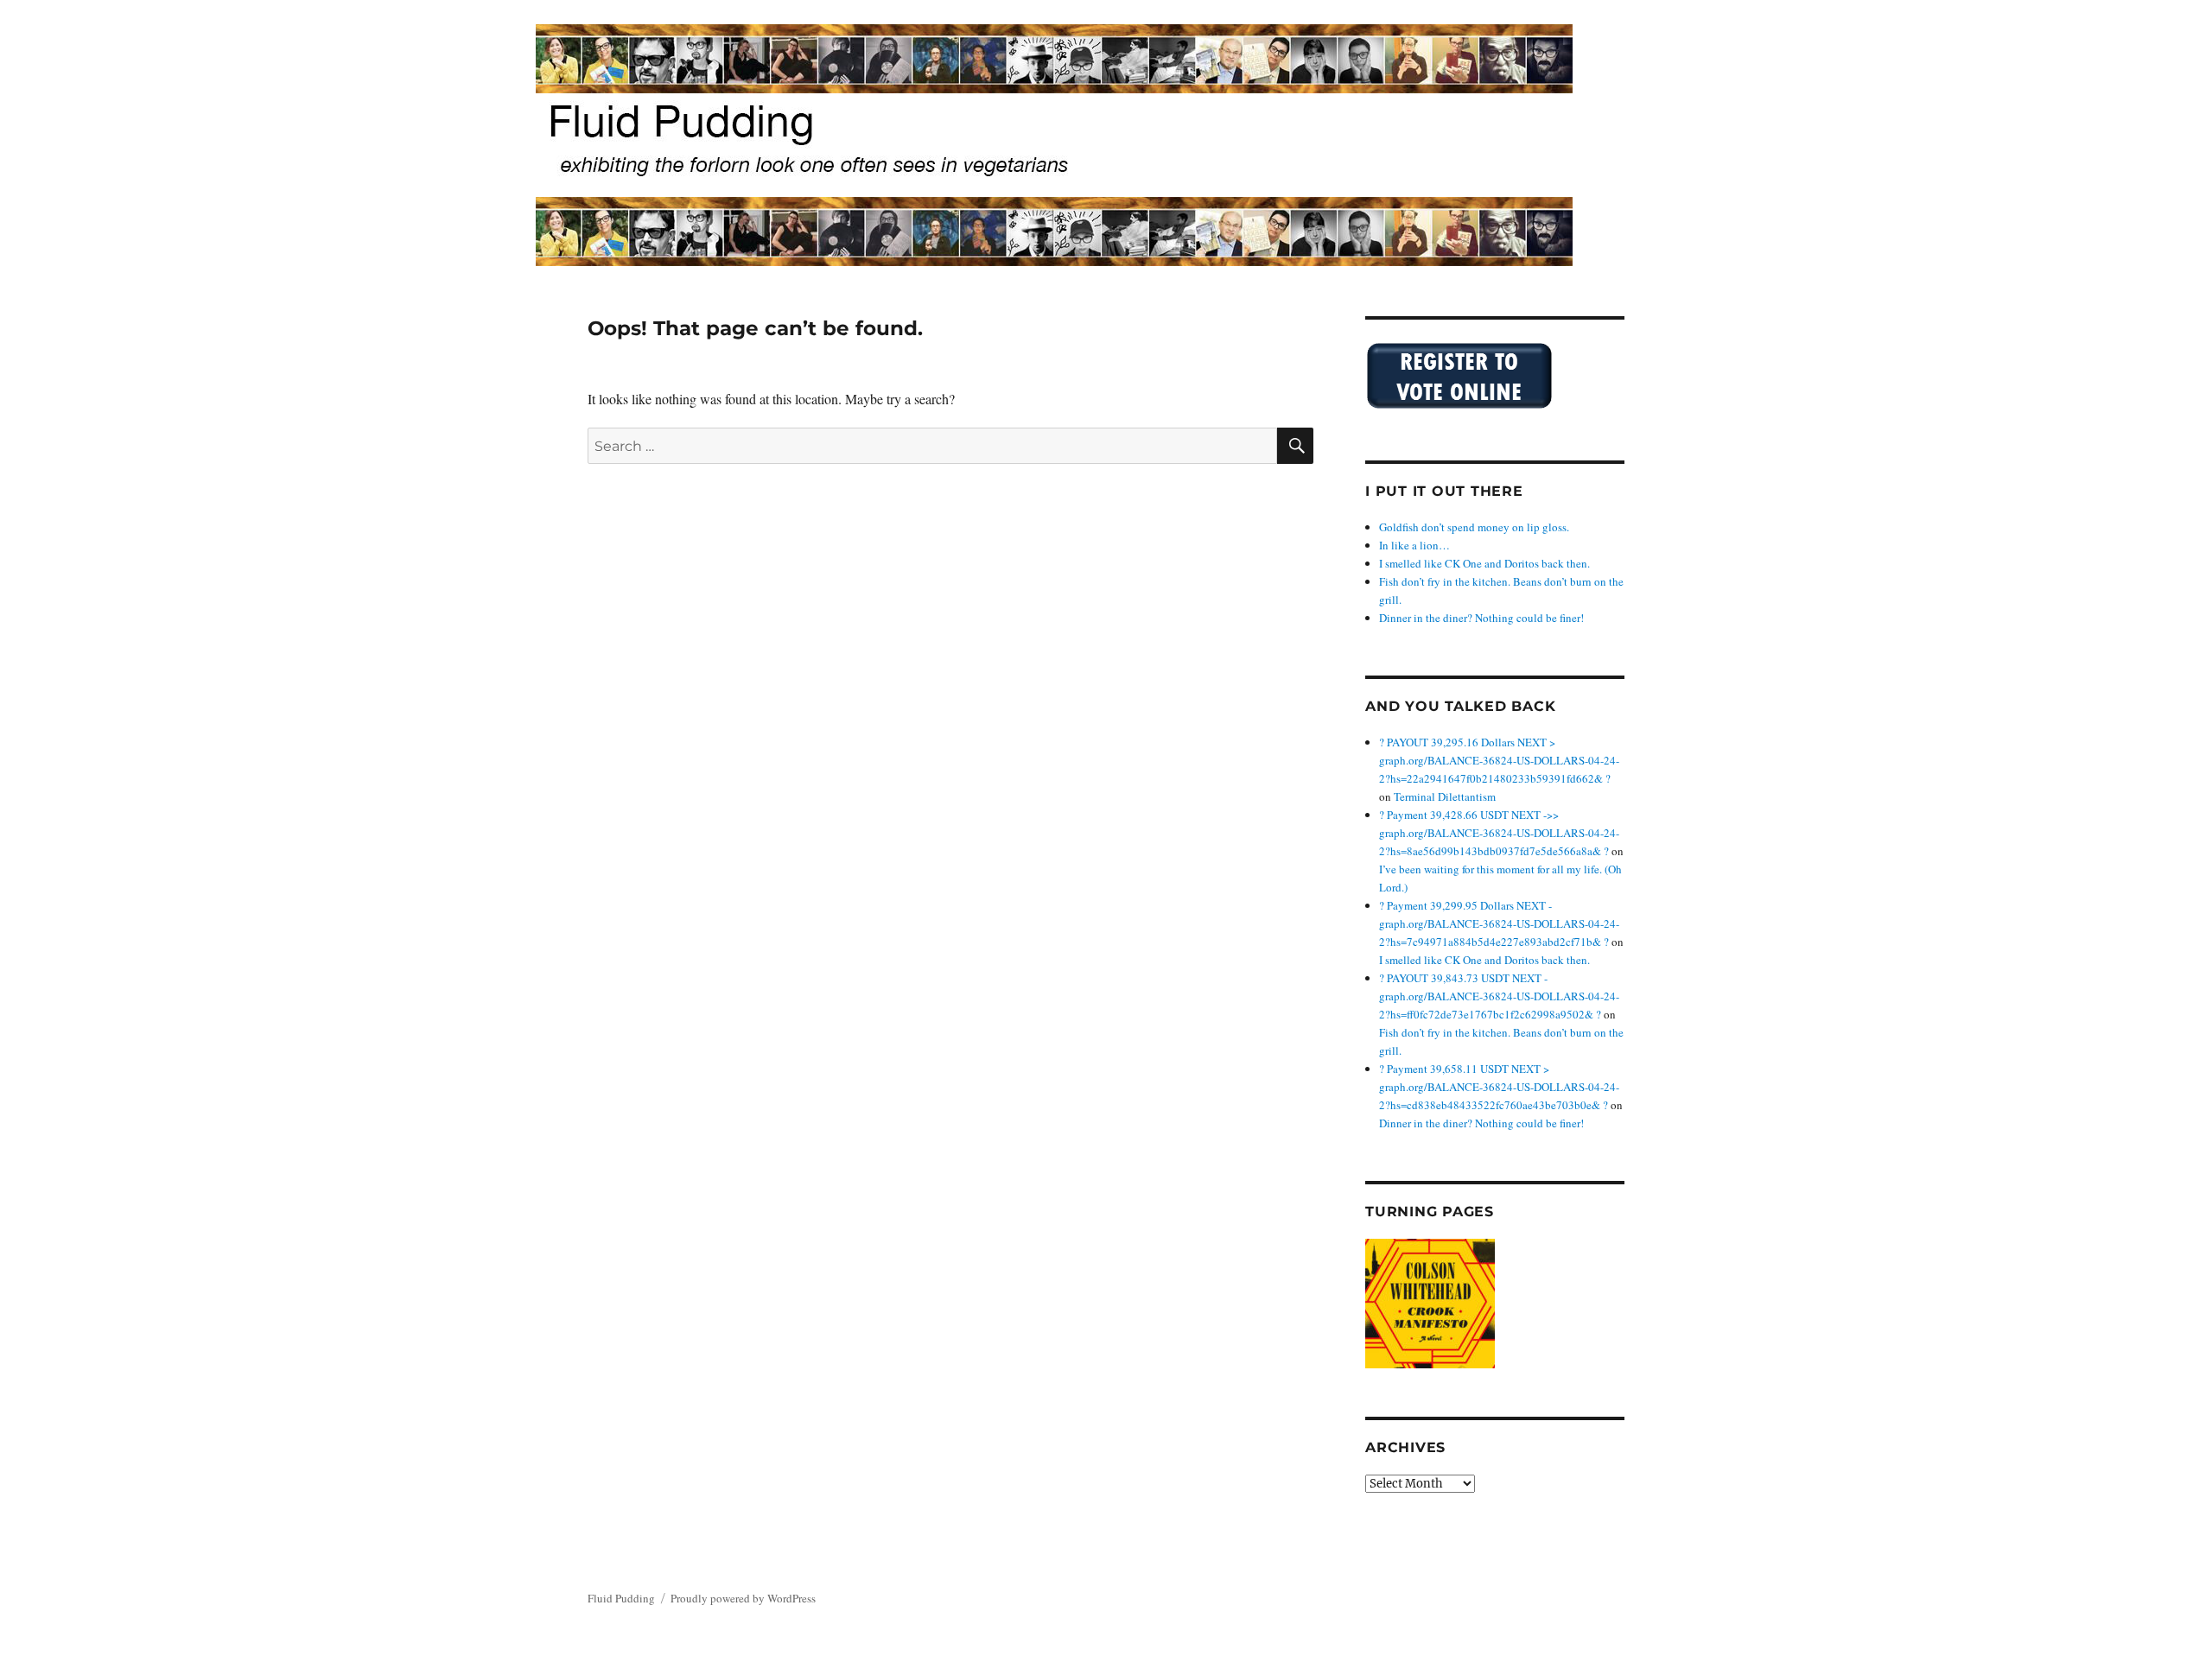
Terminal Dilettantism (1445, 796)
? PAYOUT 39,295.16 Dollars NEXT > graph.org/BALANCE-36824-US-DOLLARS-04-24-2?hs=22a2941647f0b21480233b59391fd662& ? (1499, 760)
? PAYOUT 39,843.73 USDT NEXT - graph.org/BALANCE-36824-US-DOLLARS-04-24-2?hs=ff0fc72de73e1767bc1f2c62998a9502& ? (1499, 996)
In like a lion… (1414, 545)
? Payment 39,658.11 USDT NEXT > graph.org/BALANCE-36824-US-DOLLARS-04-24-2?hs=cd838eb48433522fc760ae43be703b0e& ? (1499, 1087)
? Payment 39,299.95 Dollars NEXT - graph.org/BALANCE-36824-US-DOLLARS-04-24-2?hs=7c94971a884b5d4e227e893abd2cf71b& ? (1499, 923)
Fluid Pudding (621, 1598)
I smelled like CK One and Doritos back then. (1484, 563)
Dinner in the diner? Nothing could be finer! (1481, 618)
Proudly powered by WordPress (743, 1598)
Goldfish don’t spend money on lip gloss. (1474, 527)
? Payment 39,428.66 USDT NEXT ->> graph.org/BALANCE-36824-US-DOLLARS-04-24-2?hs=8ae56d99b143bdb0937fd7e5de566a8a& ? (1499, 833)
